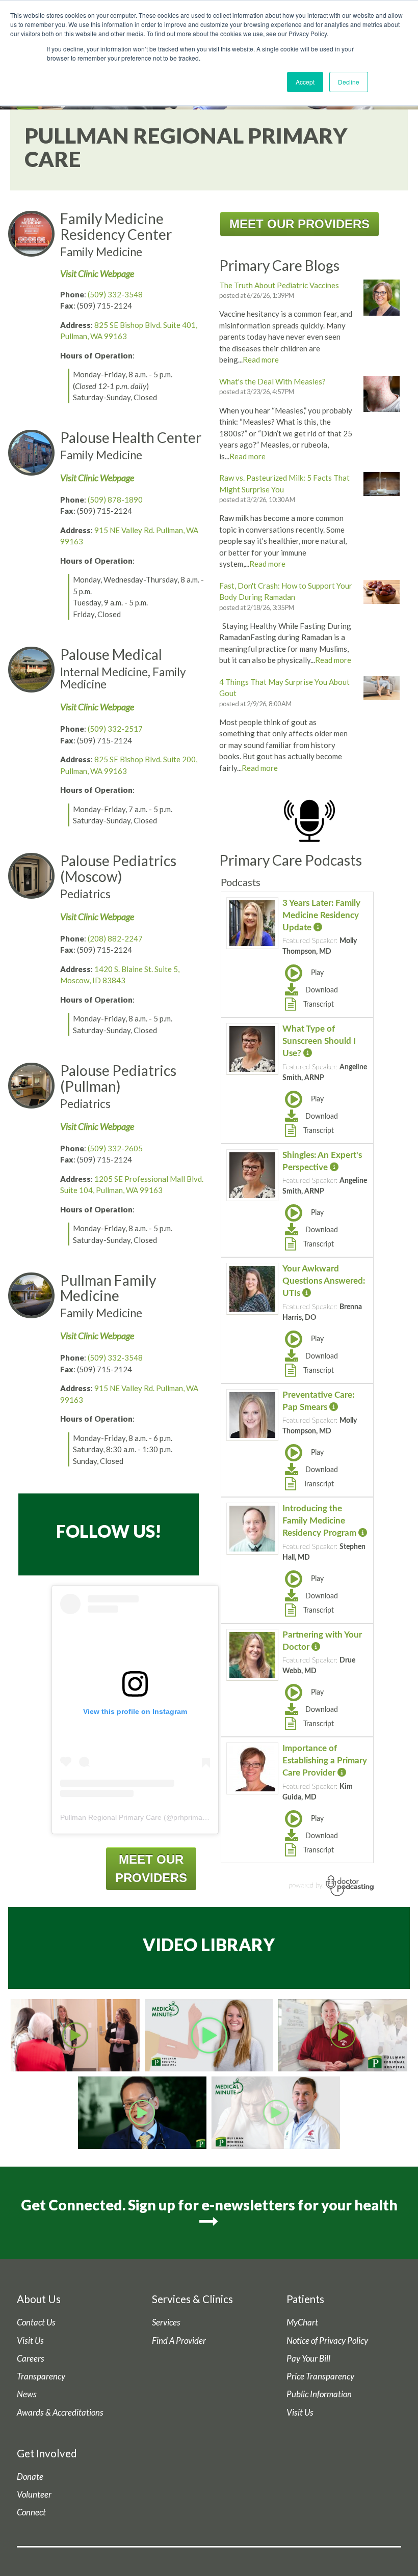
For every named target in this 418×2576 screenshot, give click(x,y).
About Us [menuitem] (39, 2299)
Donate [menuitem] (30, 2477)
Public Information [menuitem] (319, 2394)
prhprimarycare (198, 1817)
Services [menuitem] (166, 2322)
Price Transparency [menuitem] (320, 2376)
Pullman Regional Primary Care (111, 1817)
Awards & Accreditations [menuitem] (60, 2413)
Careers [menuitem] (31, 2359)
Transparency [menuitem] (41, 2376)
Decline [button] (349, 82)
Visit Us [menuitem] (30, 2341)
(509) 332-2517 (115, 729)
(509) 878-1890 (115, 500)
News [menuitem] (27, 2394)
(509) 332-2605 (115, 1148)
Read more (261, 359)
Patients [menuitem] (305, 2299)
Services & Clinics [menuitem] (192, 2299)
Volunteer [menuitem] (34, 2495)
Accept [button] (305, 82)
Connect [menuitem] (31, 2512)
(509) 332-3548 (115, 294)
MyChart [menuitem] (302, 2322)
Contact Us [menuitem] (36, 2322)
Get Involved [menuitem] (47, 2453)
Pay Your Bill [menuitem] (308, 2359)
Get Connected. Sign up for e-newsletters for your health (209, 2205)
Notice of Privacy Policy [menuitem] (327, 2341)
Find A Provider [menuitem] (179, 2341)
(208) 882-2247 (115, 938)
